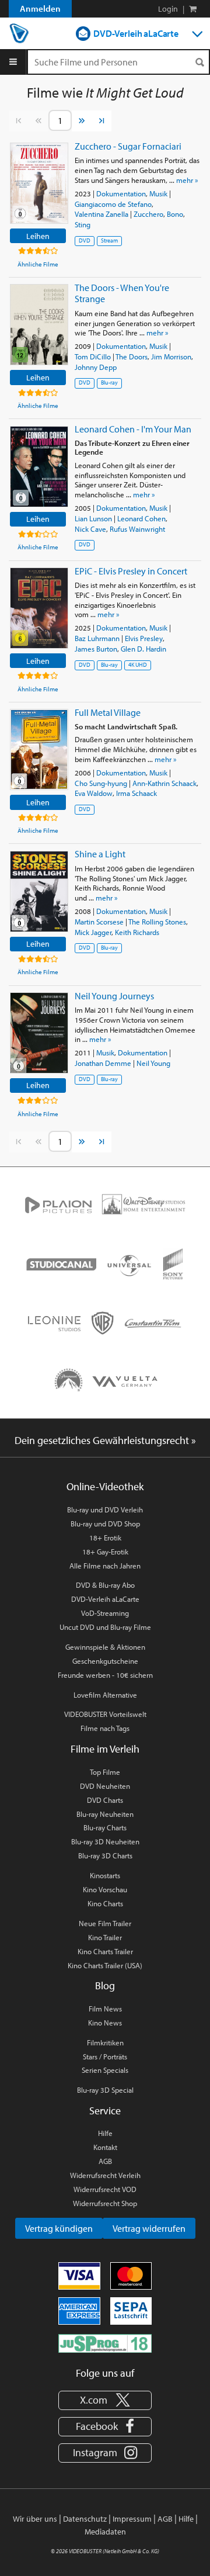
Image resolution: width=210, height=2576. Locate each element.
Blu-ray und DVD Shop (105, 1524)
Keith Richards (137, 932)
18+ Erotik (105, 1538)
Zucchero (148, 214)
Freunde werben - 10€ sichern (105, 1675)
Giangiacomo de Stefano (113, 204)
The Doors (132, 356)
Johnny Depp (96, 367)
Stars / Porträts (105, 2056)
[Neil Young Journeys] (39, 1033)
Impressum (132, 2519)
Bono (175, 214)
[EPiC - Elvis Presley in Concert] (39, 608)
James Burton (96, 649)
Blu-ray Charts (105, 1827)
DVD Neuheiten (105, 1786)
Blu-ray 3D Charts (105, 1855)
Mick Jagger (93, 932)
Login (168, 9)
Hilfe (105, 2133)
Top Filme (105, 1772)
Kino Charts (105, 1903)
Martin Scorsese (99, 922)
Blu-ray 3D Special (105, 2090)
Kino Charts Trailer (105, 1951)
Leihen (38, 236)
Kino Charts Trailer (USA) (105, 1965)
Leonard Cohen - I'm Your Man (133, 429)
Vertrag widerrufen (149, 2228)
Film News (105, 2009)
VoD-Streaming (105, 1613)
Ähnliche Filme (38, 264)
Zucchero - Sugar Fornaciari (128, 146)
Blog (105, 1985)
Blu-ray (109, 382)
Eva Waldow (94, 793)
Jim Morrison (171, 356)
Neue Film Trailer (105, 1923)
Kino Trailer (105, 1937)
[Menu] (13, 62)
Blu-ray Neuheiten (105, 1814)
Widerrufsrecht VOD (105, 2189)
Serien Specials (105, 2070)
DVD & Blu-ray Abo (105, 1585)
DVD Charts (105, 1800)
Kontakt (105, 2147)
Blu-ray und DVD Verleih (105, 1509)
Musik (158, 193)
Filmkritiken (105, 2042)
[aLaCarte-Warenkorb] (193, 9)
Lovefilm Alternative (105, 1695)
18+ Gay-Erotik (105, 1552)
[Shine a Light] (39, 891)
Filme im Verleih (105, 1749)
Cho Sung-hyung (101, 783)
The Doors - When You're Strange (122, 293)
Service (105, 2111)
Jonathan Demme (103, 1063)
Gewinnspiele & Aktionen (105, 1647)
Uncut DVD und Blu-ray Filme (105, 1627)
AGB (105, 2161)
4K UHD (138, 665)
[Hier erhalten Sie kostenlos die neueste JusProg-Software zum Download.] (105, 2343)
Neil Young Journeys (114, 996)
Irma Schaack (136, 793)
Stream (109, 240)
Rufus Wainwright (137, 529)
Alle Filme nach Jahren (105, 1566)
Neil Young (153, 1063)
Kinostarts (105, 1875)
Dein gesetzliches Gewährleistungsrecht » (105, 1440)
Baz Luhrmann (97, 638)
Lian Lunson (93, 518)
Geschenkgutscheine (105, 1661)
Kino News (105, 2023)
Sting (83, 224)
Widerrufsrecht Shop (105, 2203)
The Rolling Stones (157, 922)
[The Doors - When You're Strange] (39, 325)
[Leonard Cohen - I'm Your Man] (39, 467)
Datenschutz (85, 2519)
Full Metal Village (108, 712)
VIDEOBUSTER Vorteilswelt (105, 1714)
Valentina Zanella (101, 214)
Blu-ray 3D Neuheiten (105, 1841)
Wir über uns (35, 2519)
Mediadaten (105, 2532)
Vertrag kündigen (59, 2228)
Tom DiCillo (93, 356)
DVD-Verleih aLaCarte (136, 33)
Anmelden (40, 8)
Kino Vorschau (105, 1889)
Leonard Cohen (141, 518)
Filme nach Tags (105, 1728)
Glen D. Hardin (143, 649)
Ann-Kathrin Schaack (164, 783)
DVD (85, 240)
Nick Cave (90, 529)
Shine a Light (100, 854)
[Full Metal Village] (39, 749)
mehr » (187, 180)
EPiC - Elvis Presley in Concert (131, 571)
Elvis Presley (144, 638)
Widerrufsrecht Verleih (105, 2175)
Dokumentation (121, 193)
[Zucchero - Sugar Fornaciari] (39, 183)
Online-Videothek (105, 1486)
